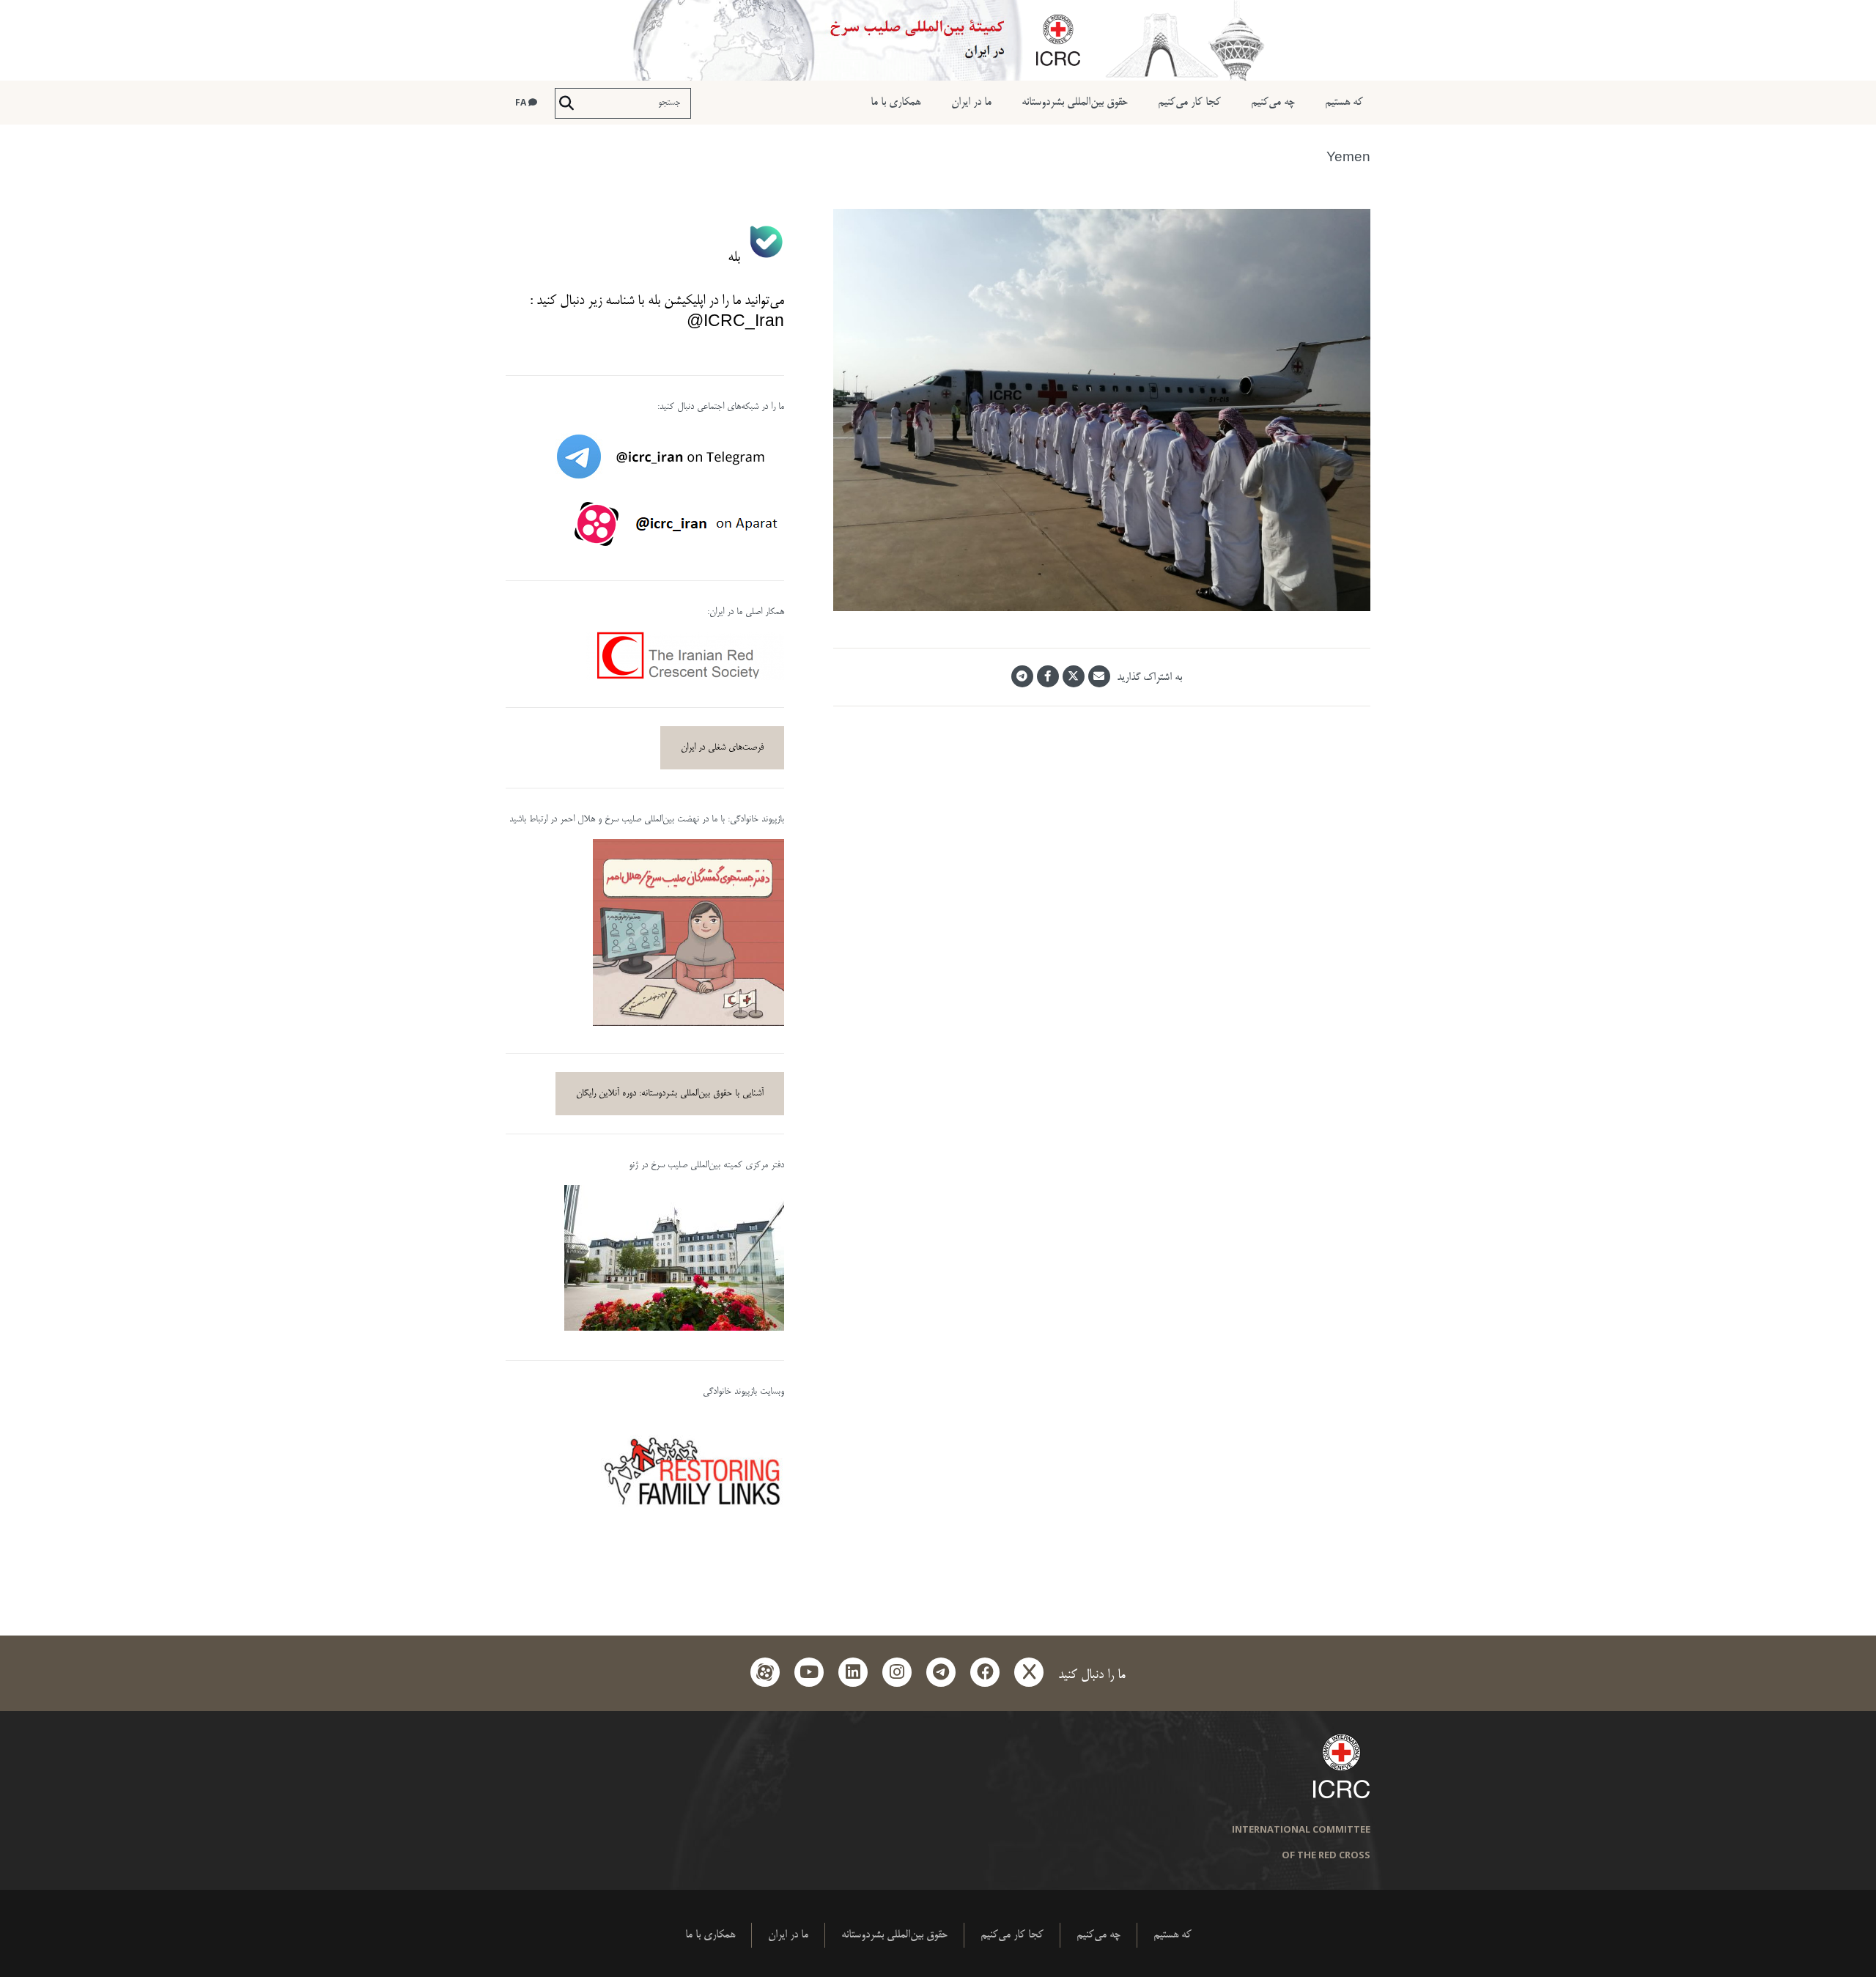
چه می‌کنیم (1273, 102)
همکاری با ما (895, 102)
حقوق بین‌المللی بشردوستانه (1075, 102)
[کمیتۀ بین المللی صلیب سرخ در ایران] (938, 40)
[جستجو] (566, 103)
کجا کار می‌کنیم (1189, 102)
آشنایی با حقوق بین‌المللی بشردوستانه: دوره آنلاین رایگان (670, 1093)
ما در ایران (971, 102)
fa (522, 102)
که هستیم (1344, 102)
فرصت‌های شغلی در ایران (722, 747)
